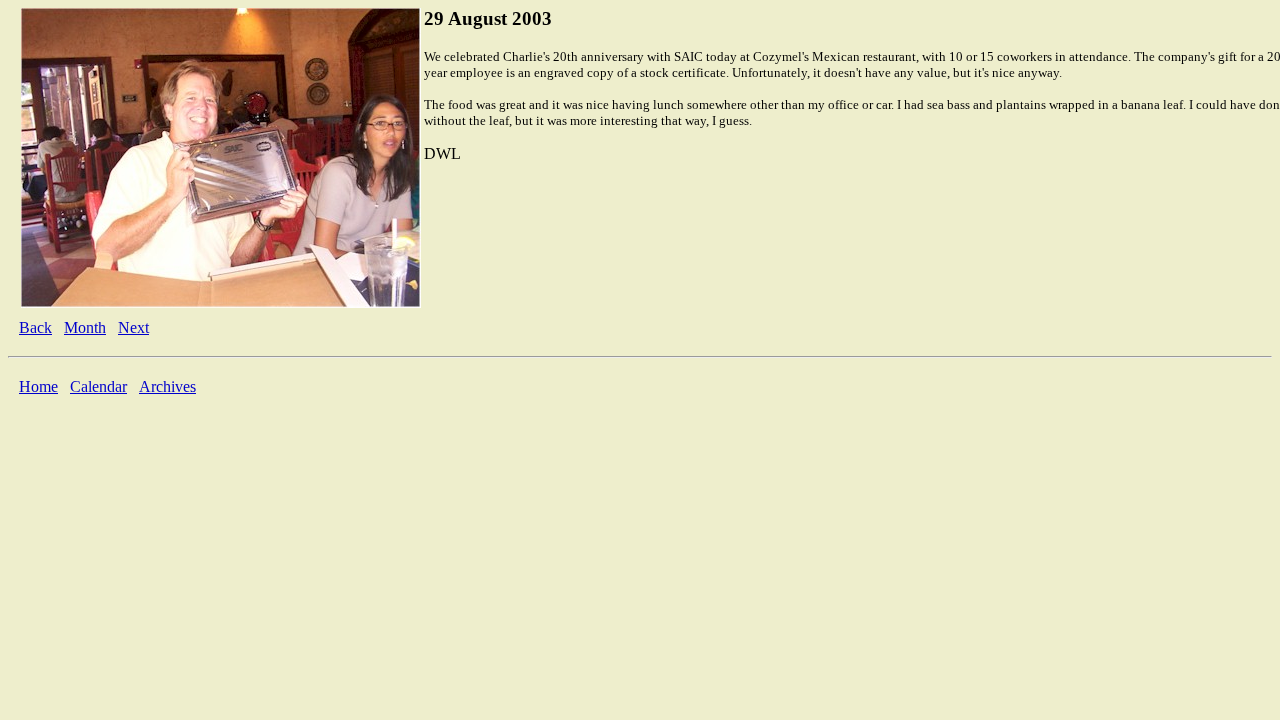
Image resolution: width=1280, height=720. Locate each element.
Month (85, 327)
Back (35, 327)
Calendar (98, 386)
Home (38, 386)
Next (133, 327)
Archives (167, 386)
